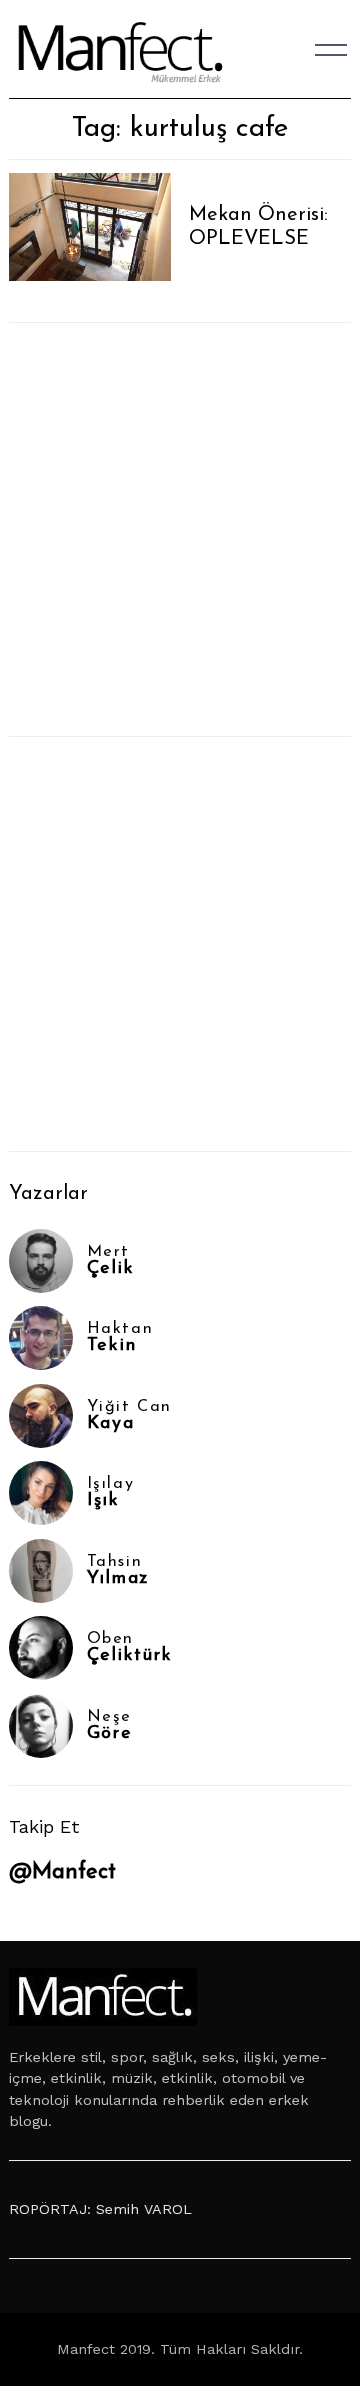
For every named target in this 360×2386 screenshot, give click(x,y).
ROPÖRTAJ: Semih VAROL (100, 2209)
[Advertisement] (180, 529)
